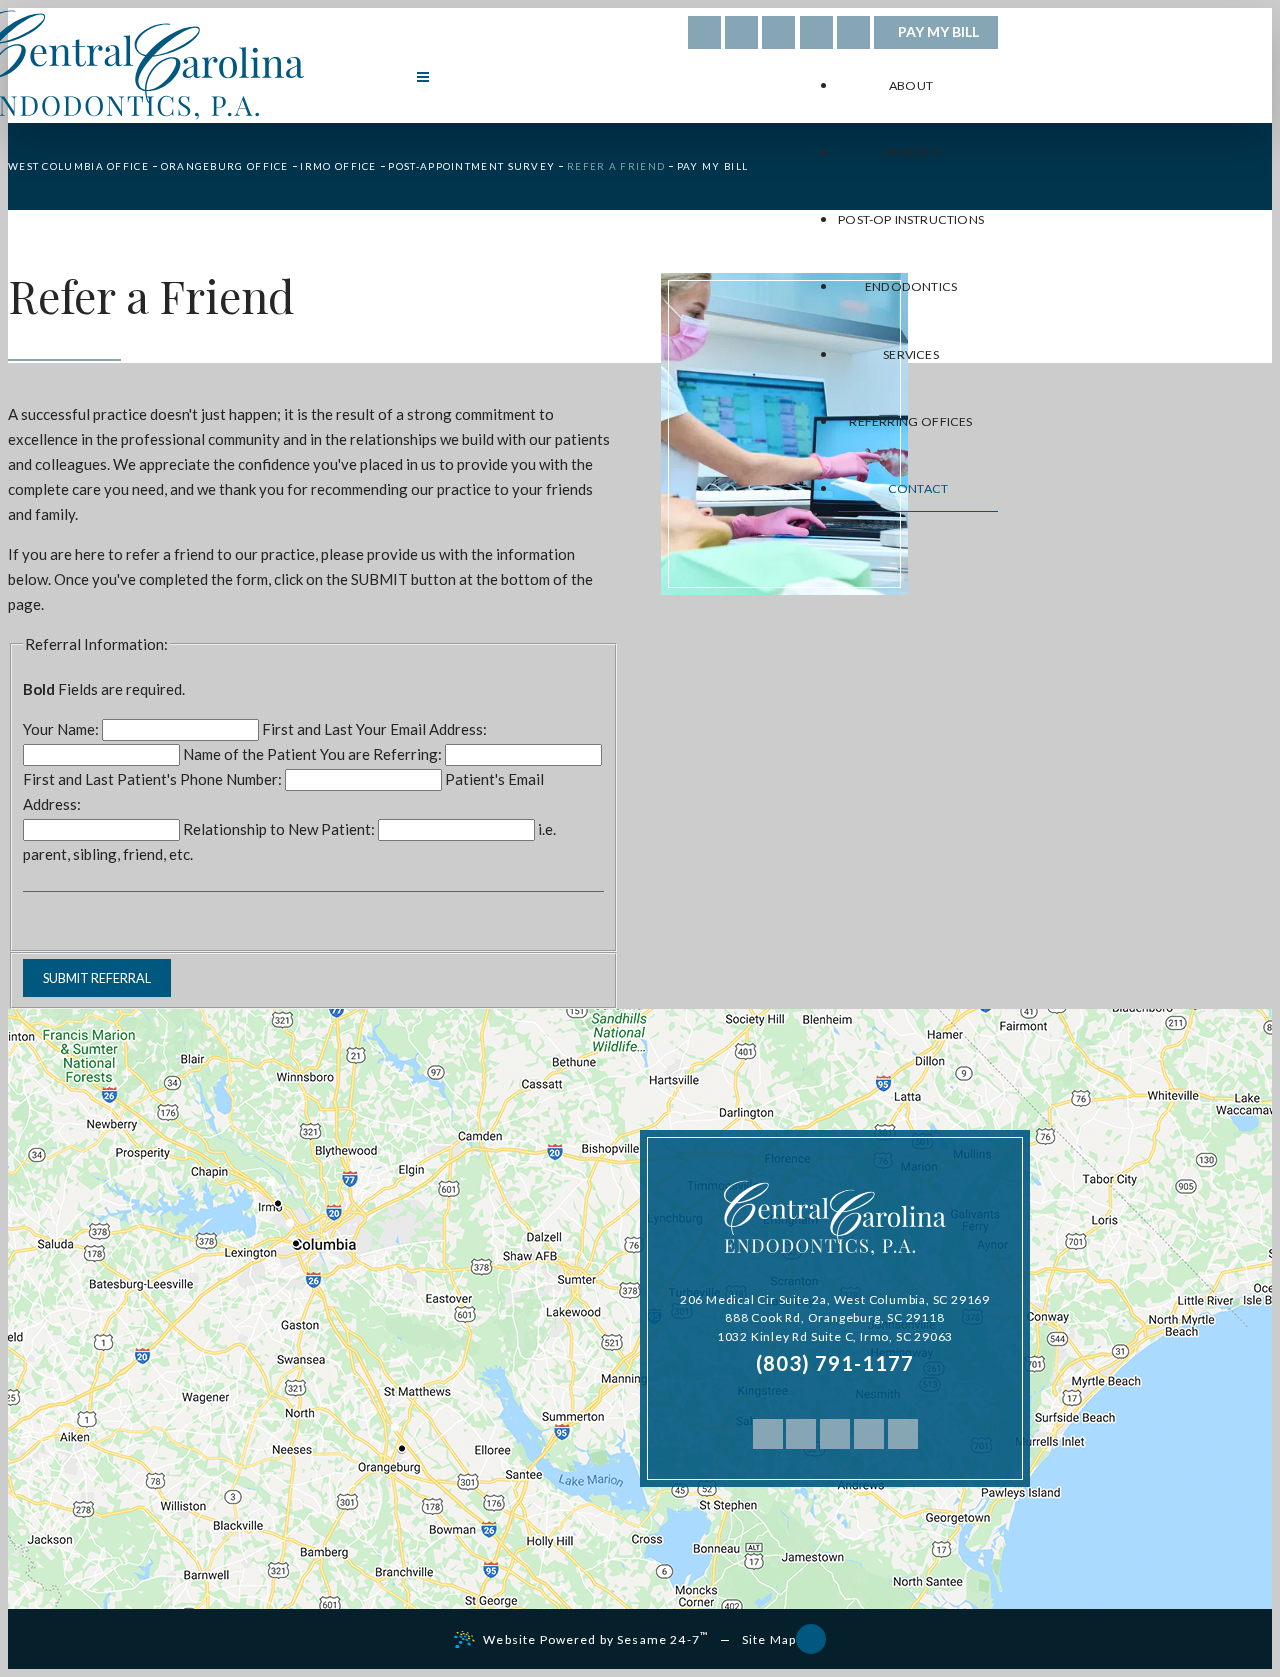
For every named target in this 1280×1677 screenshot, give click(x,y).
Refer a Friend (616, 166)
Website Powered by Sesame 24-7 (595, 1638)
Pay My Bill (938, 31)
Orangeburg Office (225, 166)
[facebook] (704, 32)
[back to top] (811, 1639)
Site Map (769, 1639)
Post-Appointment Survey (471, 166)
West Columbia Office (78, 166)
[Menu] (423, 77)
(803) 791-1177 (835, 1363)
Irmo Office (338, 166)
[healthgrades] (741, 32)
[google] (778, 32)
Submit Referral (97, 978)
